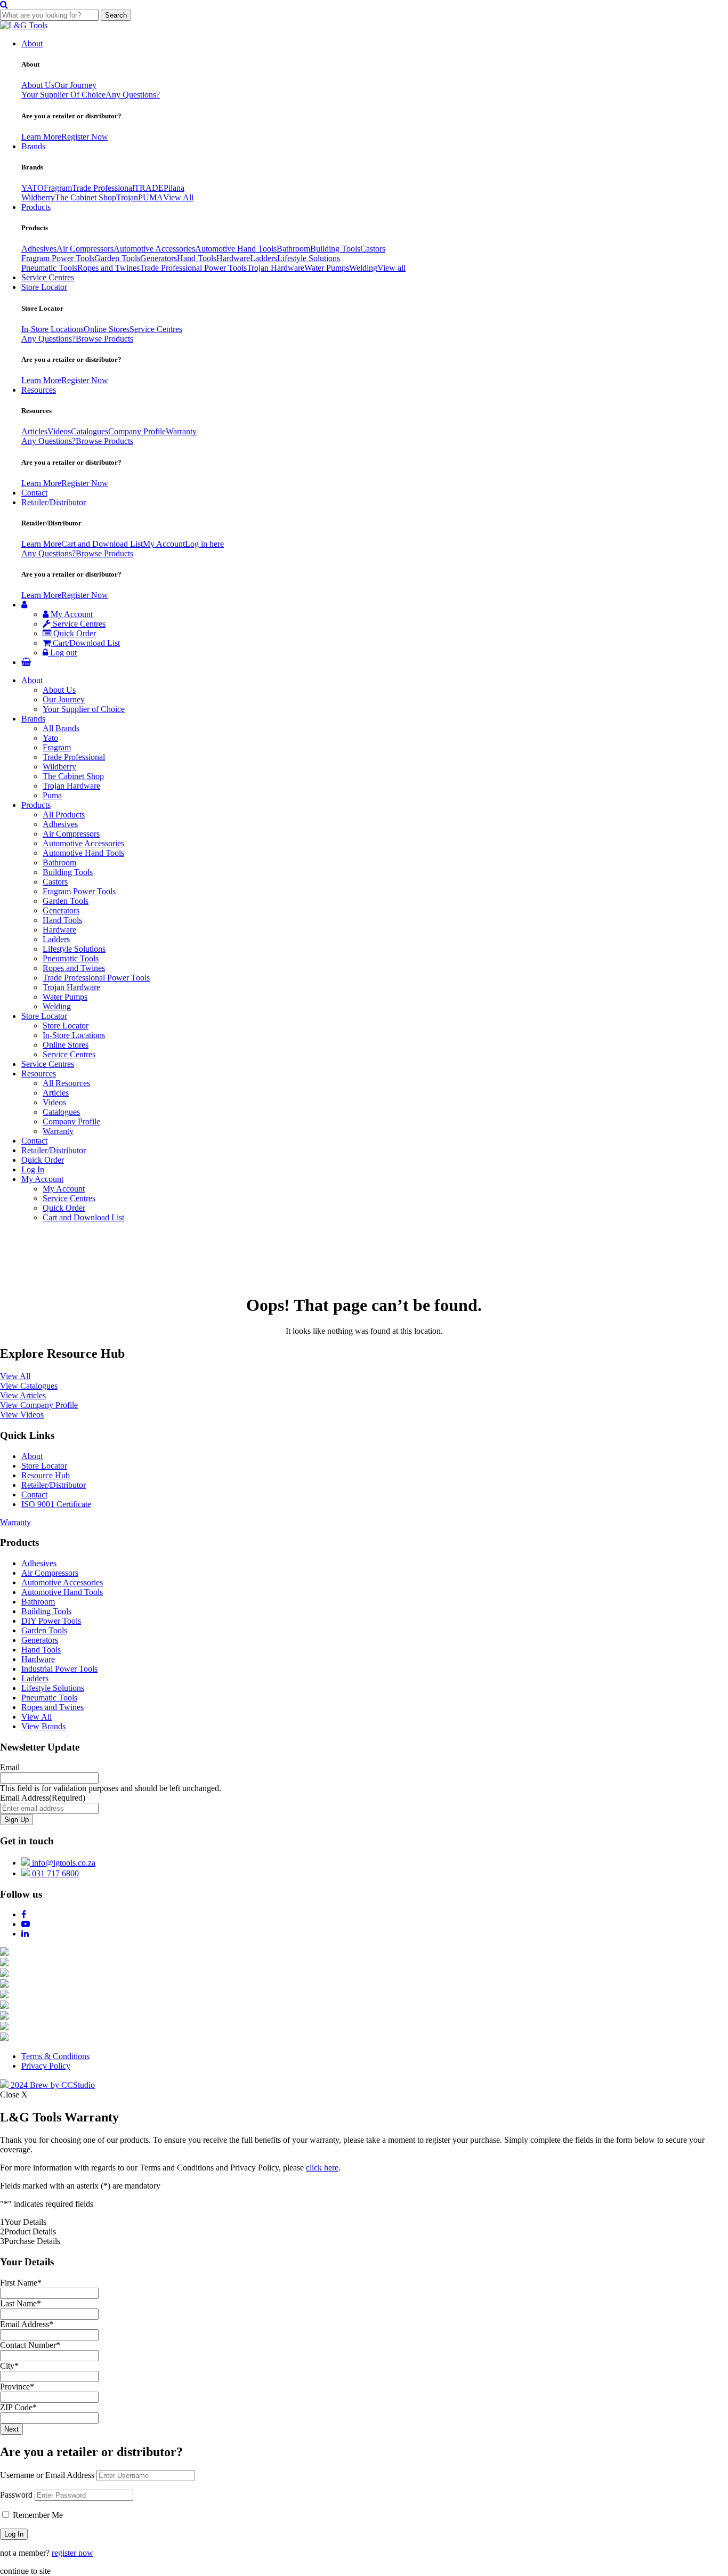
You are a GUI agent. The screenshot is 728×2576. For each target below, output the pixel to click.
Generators (159, 258)
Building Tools (335, 249)
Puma (52, 795)
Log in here (204, 544)
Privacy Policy (46, 2066)
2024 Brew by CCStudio (52, 2085)
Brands (33, 146)
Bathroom (293, 249)
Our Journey (75, 85)
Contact (34, 493)
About (32, 43)
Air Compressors (85, 249)
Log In (33, 1169)
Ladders (264, 258)
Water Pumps (327, 268)
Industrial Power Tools (59, 1669)
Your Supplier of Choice (84, 709)
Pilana (174, 188)
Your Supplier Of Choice (63, 95)
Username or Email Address (47, 2475)
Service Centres (48, 277)
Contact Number (30, 2345)
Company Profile (137, 431)
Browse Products (104, 339)
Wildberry (38, 197)
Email (10, 1767)
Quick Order (74, 633)
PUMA (151, 197)
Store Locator (44, 287)
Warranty (181, 431)
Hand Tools (197, 258)
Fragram (58, 188)
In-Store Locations (52, 329)
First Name (21, 2283)
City (9, 2366)
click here (322, 2168)
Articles (34, 431)
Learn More (41, 137)
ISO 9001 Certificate (56, 1504)
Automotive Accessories (154, 249)
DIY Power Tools (51, 1621)
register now (72, 2553)
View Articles (23, 1395)
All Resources (66, 1083)
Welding (363, 268)
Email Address (43, 1798)
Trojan (127, 197)
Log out (62, 653)
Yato (50, 738)
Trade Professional (103, 188)
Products (36, 207)
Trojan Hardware (276, 268)
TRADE (149, 188)
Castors (373, 249)
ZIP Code (18, 2407)
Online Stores (107, 329)
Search (116, 15)
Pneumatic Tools (49, 268)
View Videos (22, 1415)
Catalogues (90, 431)
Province (17, 2387)
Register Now (85, 137)
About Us (38, 85)
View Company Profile (39, 1405)
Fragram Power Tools (58, 258)
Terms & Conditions (55, 2056)
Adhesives (39, 249)
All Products (64, 815)
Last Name (21, 2303)
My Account (164, 544)
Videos (59, 431)
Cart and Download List (102, 544)
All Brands (61, 728)
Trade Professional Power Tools (193, 268)
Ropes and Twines (108, 268)
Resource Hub (46, 1475)
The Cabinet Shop (86, 197)
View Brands (43, 1726)
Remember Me (37, 2515)
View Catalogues (29, 1386)
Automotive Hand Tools (236, 249)
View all (391, 268)
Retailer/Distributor (54, 502)
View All (178, 197)
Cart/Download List (85, 643)
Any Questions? (133, 95)
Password (16, 2495)
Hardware (233, 258)
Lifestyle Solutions (309, 258)
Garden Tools (117, 258)
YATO (33, 188)
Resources (39, 390)
